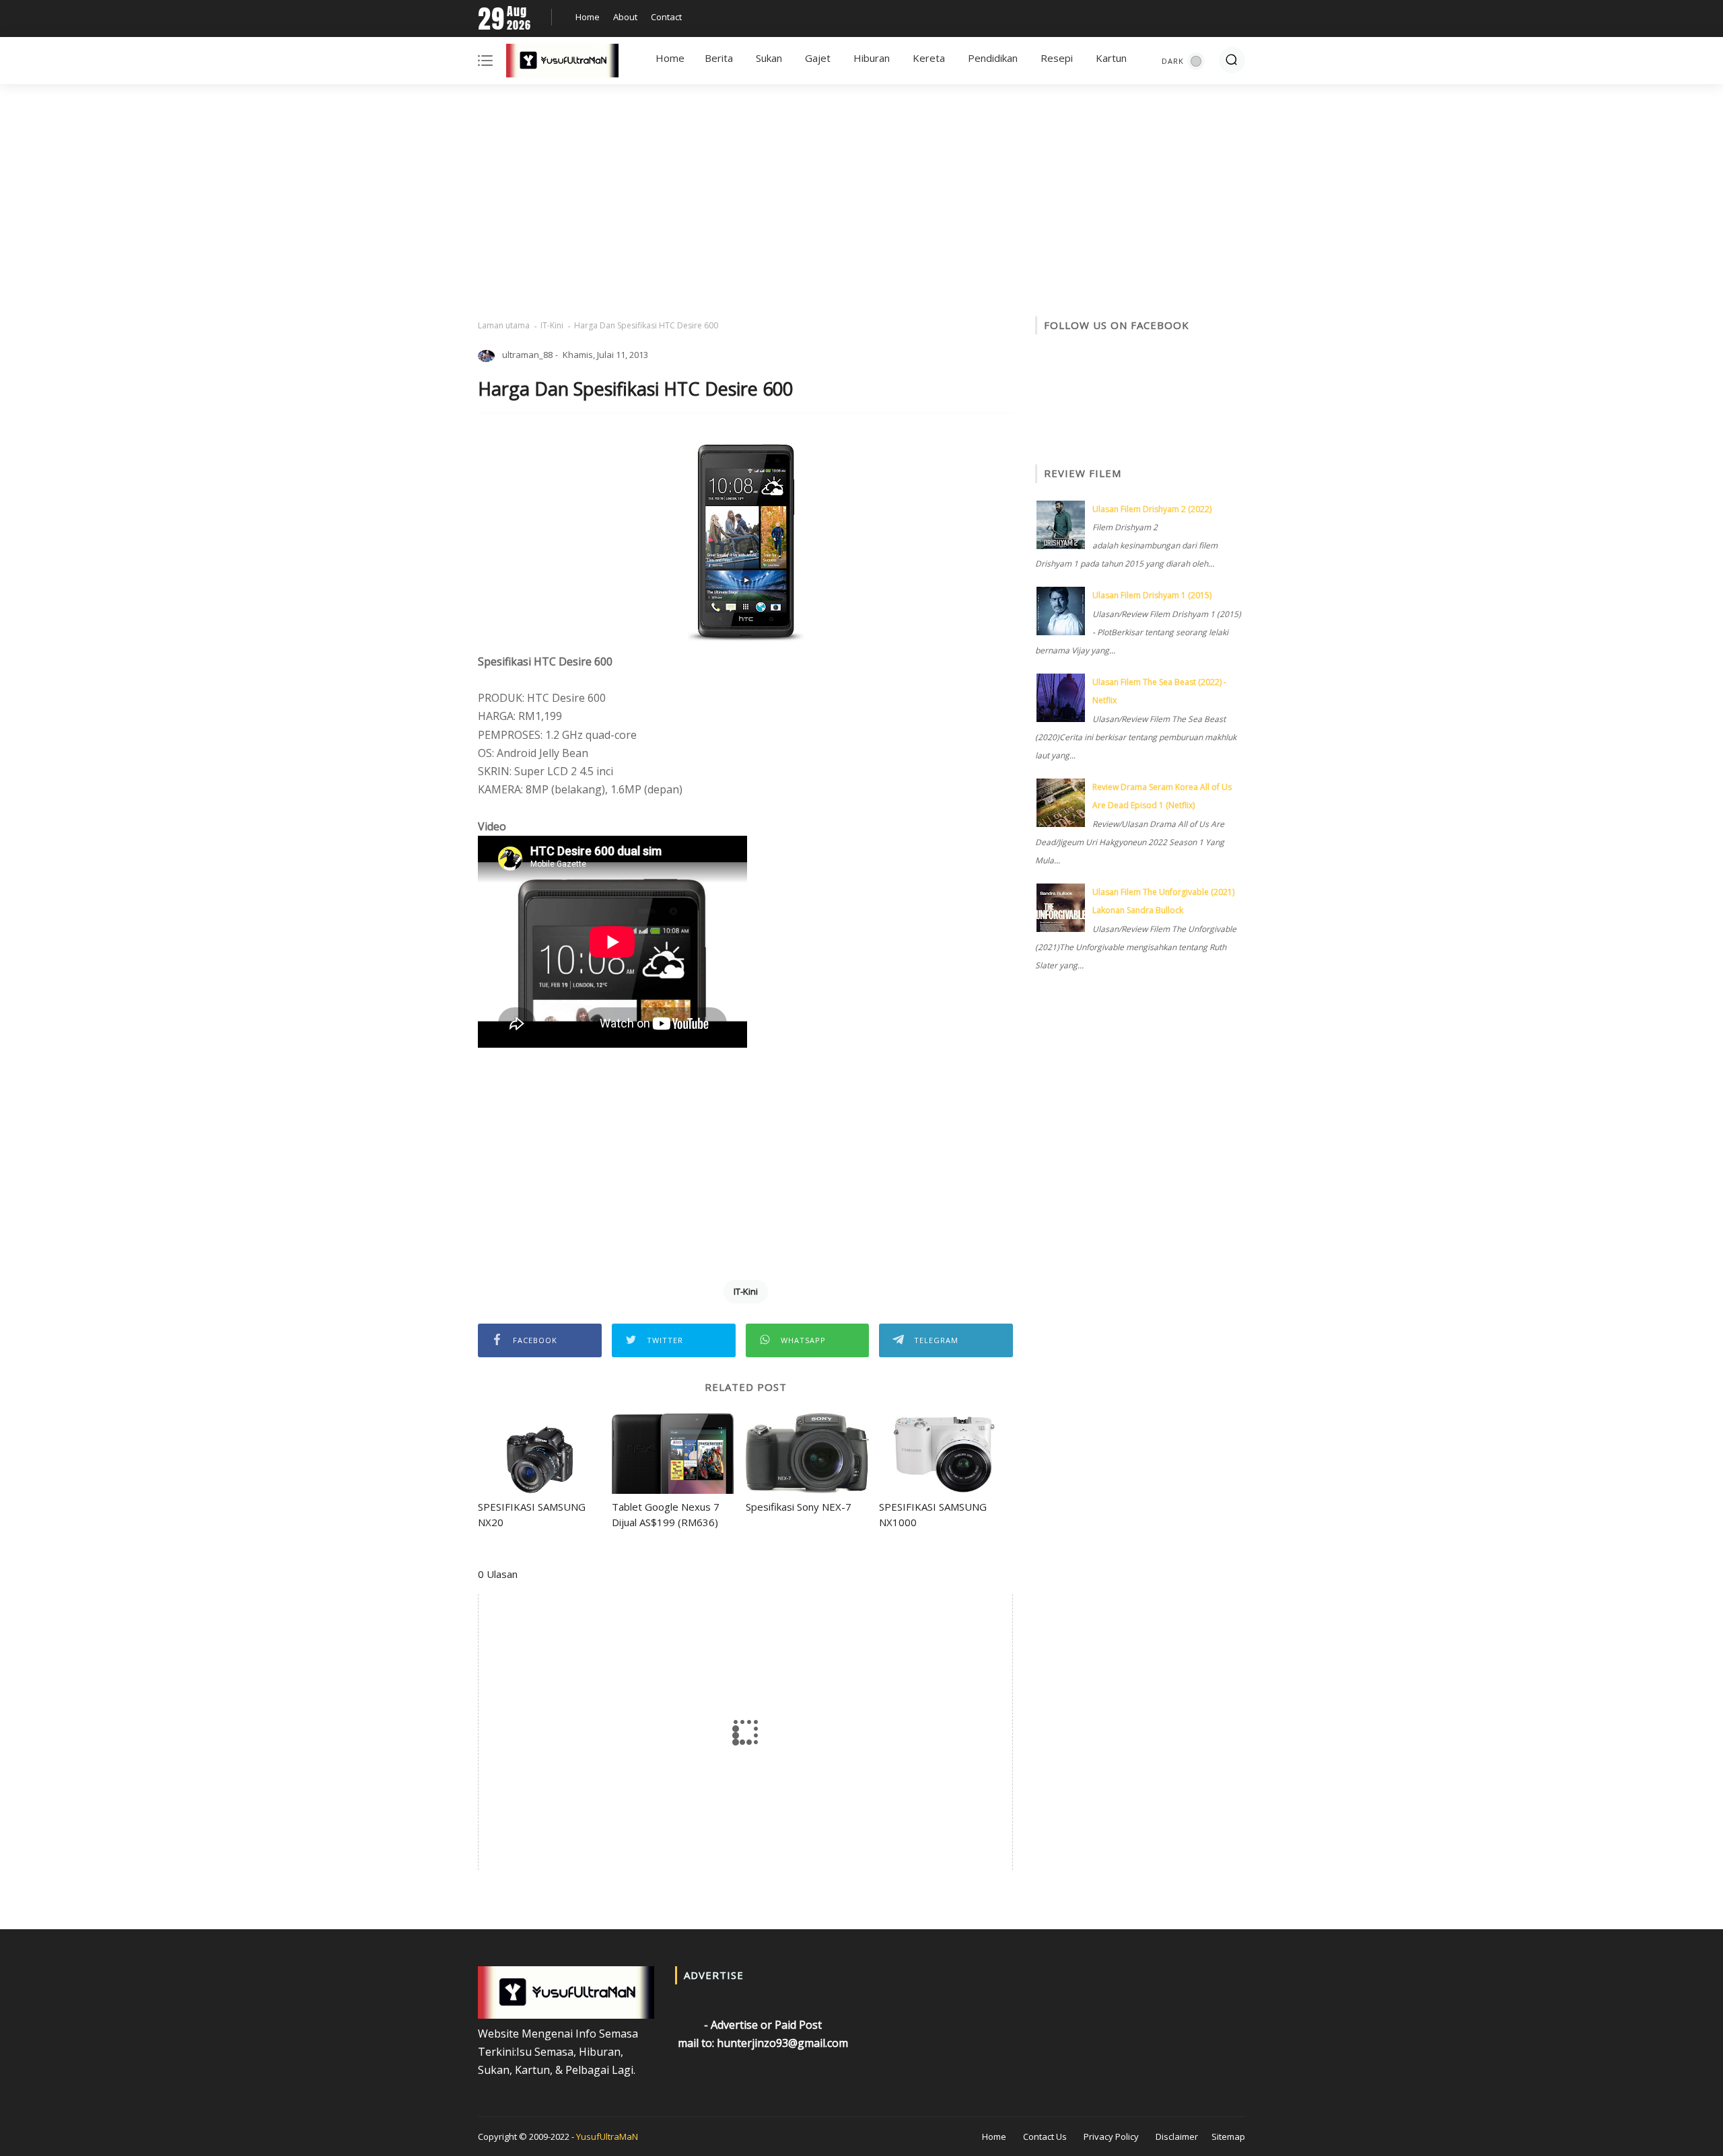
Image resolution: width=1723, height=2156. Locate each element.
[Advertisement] (861, 202)
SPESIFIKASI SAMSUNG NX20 (532, 1514)
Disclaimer (1177, 2136)
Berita (719, 58)
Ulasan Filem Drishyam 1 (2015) (1152, 595)
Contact (666, 17)
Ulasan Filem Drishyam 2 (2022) (1152, 509)
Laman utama (504, 325)
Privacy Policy (1111, 2136)
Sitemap (1228, 2136)
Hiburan (872, 58)
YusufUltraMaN (607, 2136)
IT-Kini (552, 325)
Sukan (769, 58)
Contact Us (1045, 2136)
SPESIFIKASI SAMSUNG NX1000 (933, 1514)
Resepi (1057, 58)
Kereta (929, 58)
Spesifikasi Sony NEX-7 (799, 1507)
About (625, 17)
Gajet (818, 58)
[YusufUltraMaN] (562, 63)
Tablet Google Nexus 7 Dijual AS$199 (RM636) (666, 1514)
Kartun (1111, 58)
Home (588, 17)
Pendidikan (993, 58)
